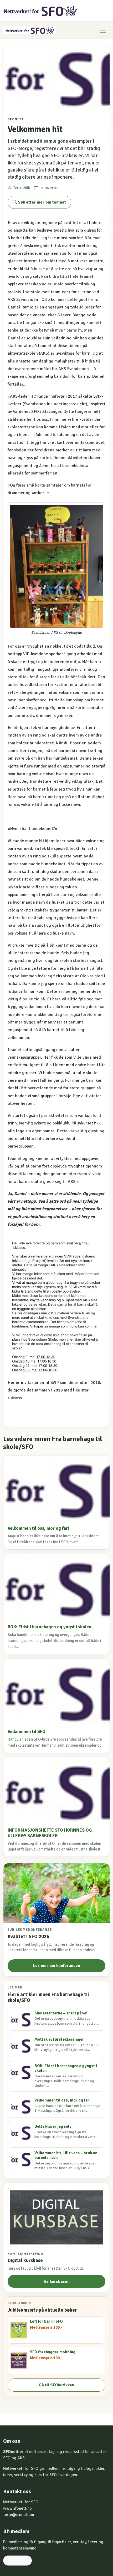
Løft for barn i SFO (46, 2321)
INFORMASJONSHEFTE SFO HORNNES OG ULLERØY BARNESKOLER (50, 1833)
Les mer (17, 2561)
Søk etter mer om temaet (41, 202)
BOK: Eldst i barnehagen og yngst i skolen (50, 1627)
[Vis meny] (103, 30)
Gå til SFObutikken (56, 2385)
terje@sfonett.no (19, 2515)
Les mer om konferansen (56, 1966)
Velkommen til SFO (27, 1732)
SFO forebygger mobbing (53, 2352)
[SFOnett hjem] (41, 11)
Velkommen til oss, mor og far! (38, 1528)
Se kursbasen (57, 2281)
